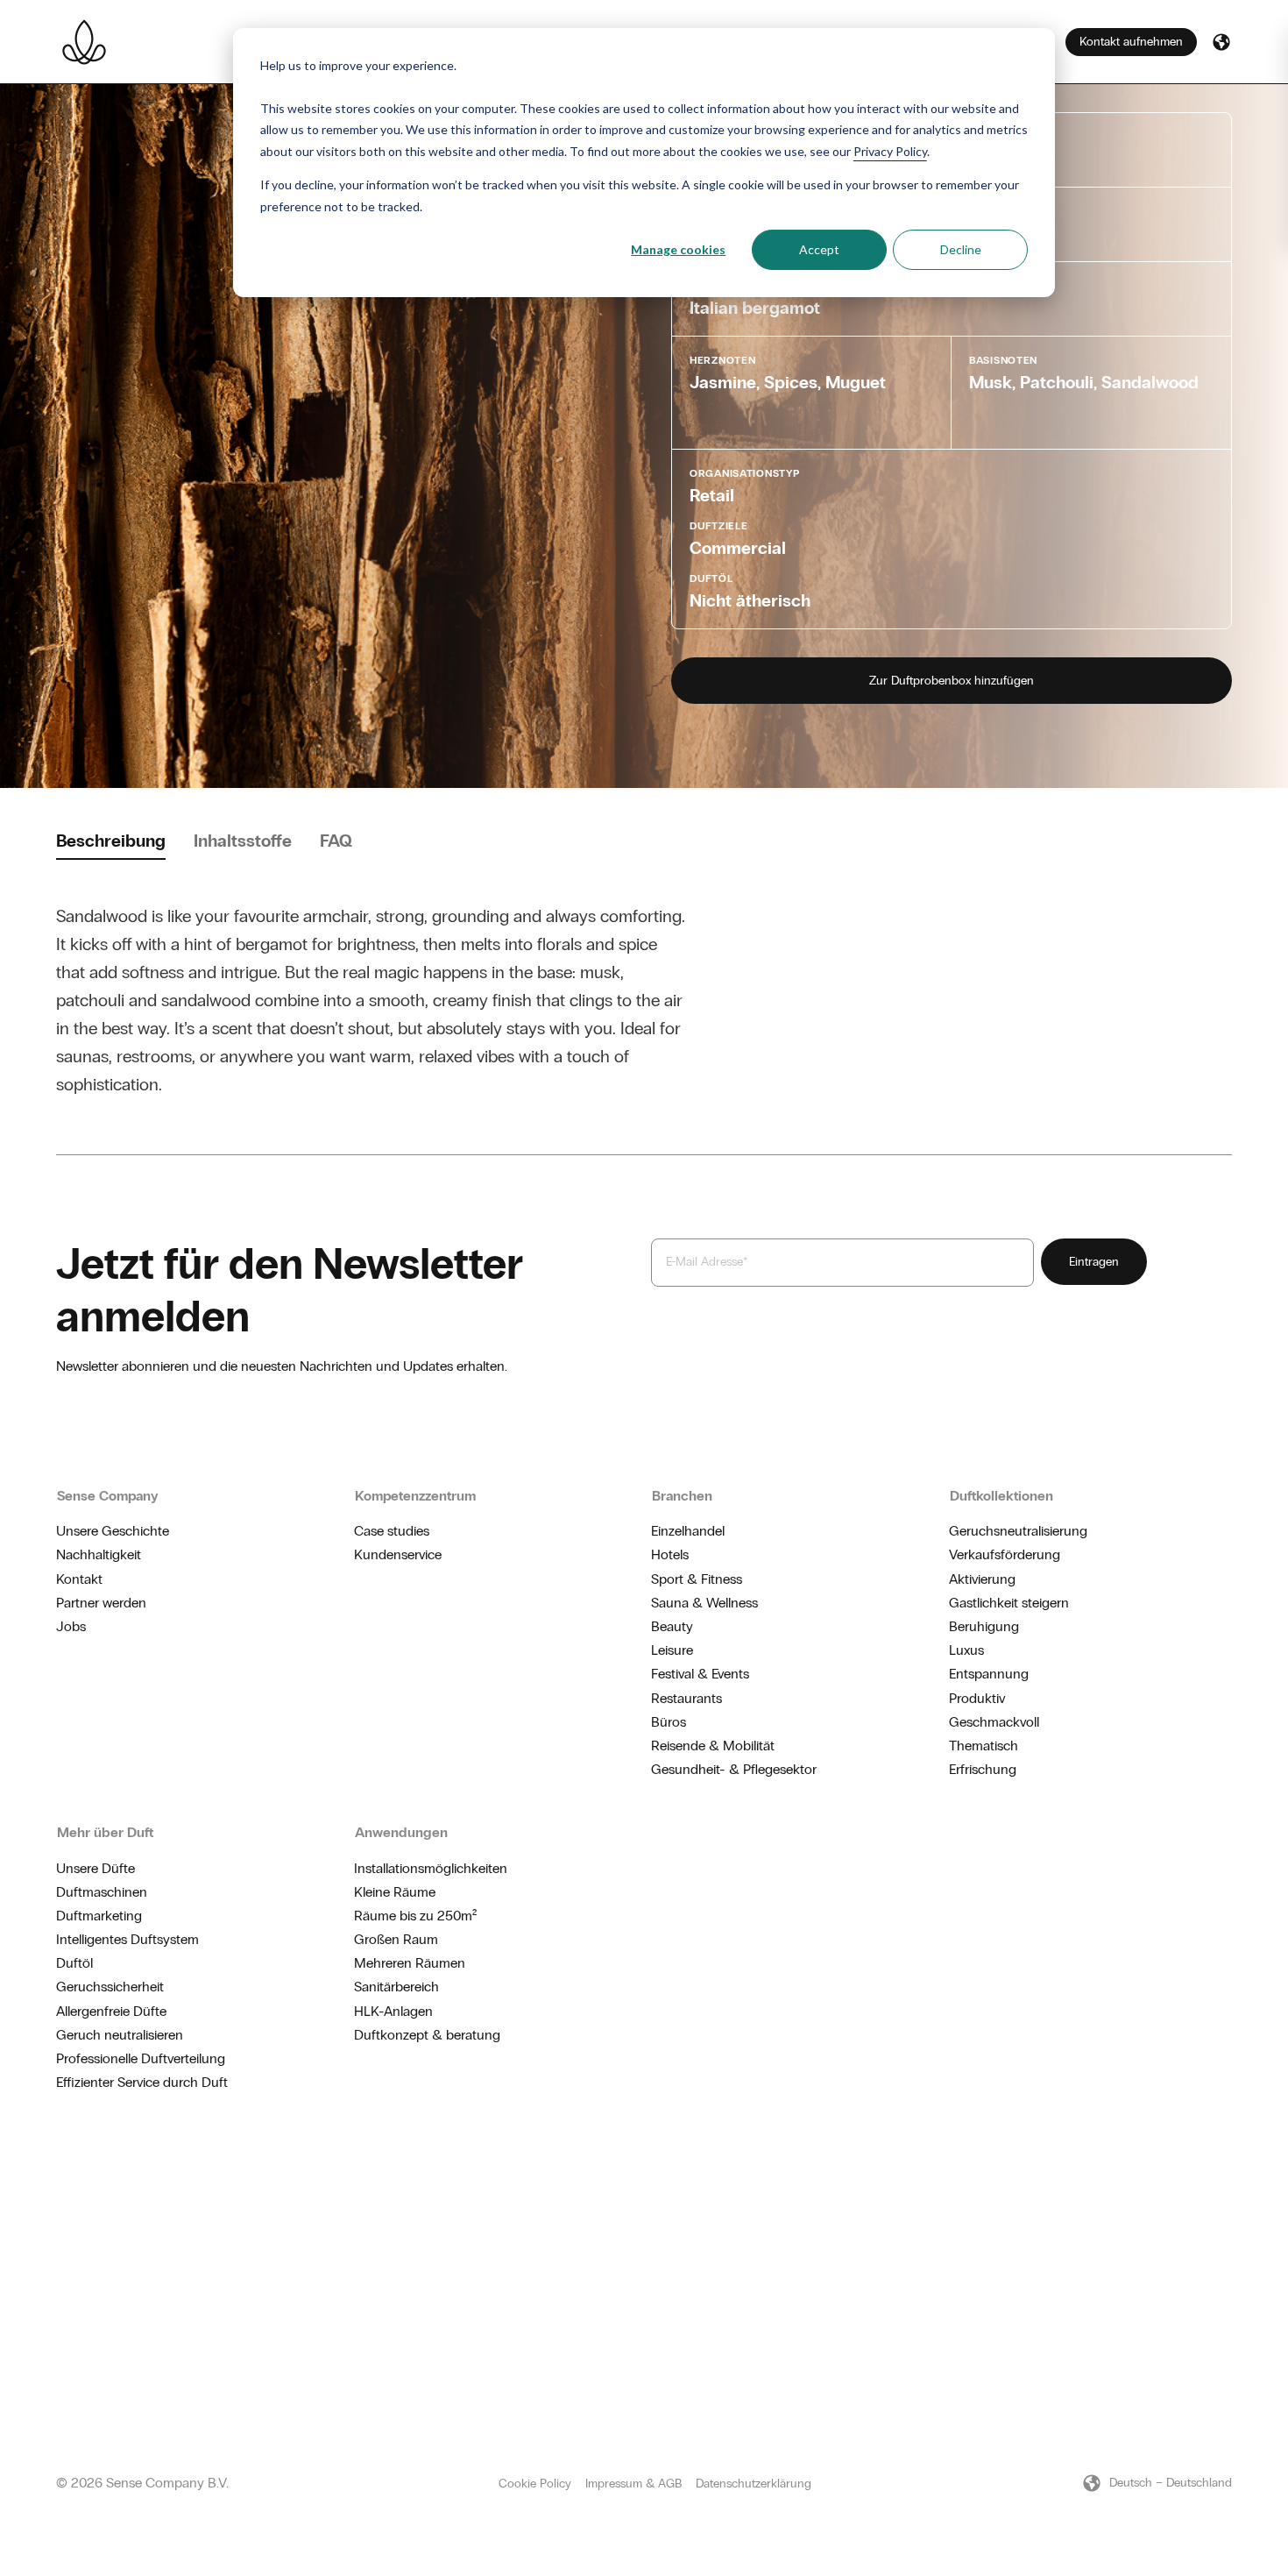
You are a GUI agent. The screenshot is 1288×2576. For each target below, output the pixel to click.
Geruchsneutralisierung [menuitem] (1018, 1531)
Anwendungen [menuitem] (401, 1832)
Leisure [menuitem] (672, 1650)
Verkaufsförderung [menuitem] (1005, 1554)
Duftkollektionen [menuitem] (1001, 1496)
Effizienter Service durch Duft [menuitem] (142, 2082)
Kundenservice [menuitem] (398, 1554)
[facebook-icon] (1197, 2182)
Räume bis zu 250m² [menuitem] (415, 1916)
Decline (961, 249)
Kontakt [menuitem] (79, 1579)
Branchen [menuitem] (682, 1496)
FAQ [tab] (336, 841)
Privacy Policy (890, 151)
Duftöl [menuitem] (74, 1963)
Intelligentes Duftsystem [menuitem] (127, 1939)
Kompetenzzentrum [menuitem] (415, 1496)
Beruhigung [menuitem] (984, 1626)
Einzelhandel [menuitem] (688, 1531)
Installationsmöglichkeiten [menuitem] (431, 1868)
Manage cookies (678, 249)
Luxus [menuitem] (966, 1650)
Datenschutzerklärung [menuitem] (754, 2484)
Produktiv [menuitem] (977, 1698)
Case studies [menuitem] (392, 1531)
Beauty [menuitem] (672, 1626)
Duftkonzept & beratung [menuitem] (427, 2035)
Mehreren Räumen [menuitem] (410, 1963)
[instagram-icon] (1169, 2182)
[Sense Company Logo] (84, 42)
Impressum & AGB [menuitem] (633, 2484)
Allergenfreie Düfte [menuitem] (111, 2011)
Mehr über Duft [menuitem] (105, 1832)
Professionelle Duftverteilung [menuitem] (141, 2058)
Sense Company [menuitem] (108, 1496)
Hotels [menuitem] (670, 1554)
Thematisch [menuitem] (984, 1746)
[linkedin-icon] (1225, 2182)
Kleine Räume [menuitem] (395, 1892)
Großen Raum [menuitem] (396, 1939)
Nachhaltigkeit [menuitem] (99, 1554)
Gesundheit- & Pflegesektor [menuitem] (734, 1769)
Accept (819, 249)
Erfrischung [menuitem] (983, 1769)
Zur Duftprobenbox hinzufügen (952, 681)
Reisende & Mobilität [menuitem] (713, 1746)
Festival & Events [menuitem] (700, 1674)
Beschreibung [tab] (111, 841)
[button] (1221, 42)
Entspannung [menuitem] (989, 1674)
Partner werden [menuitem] (101, 1603)
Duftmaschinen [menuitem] (102, 1892)
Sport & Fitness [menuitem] (697, 1579)
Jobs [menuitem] (71, 1626)
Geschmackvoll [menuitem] (994, 1722)
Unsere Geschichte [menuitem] (113, 1531)
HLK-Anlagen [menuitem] (393, 2011)
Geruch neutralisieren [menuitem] (120, 2035)
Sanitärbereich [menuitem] (396, 1987)
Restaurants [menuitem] (686, 1698)
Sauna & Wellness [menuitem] (704, 1603)
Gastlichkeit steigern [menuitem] (1009, 1603)
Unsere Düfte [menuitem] (96, 1868)
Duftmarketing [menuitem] (99, 1916)
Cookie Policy (535, 2484)
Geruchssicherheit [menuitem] (110, 1987)
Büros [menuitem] (669, 1722)
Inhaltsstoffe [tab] (243, 841)
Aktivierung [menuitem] (982, 1579)
